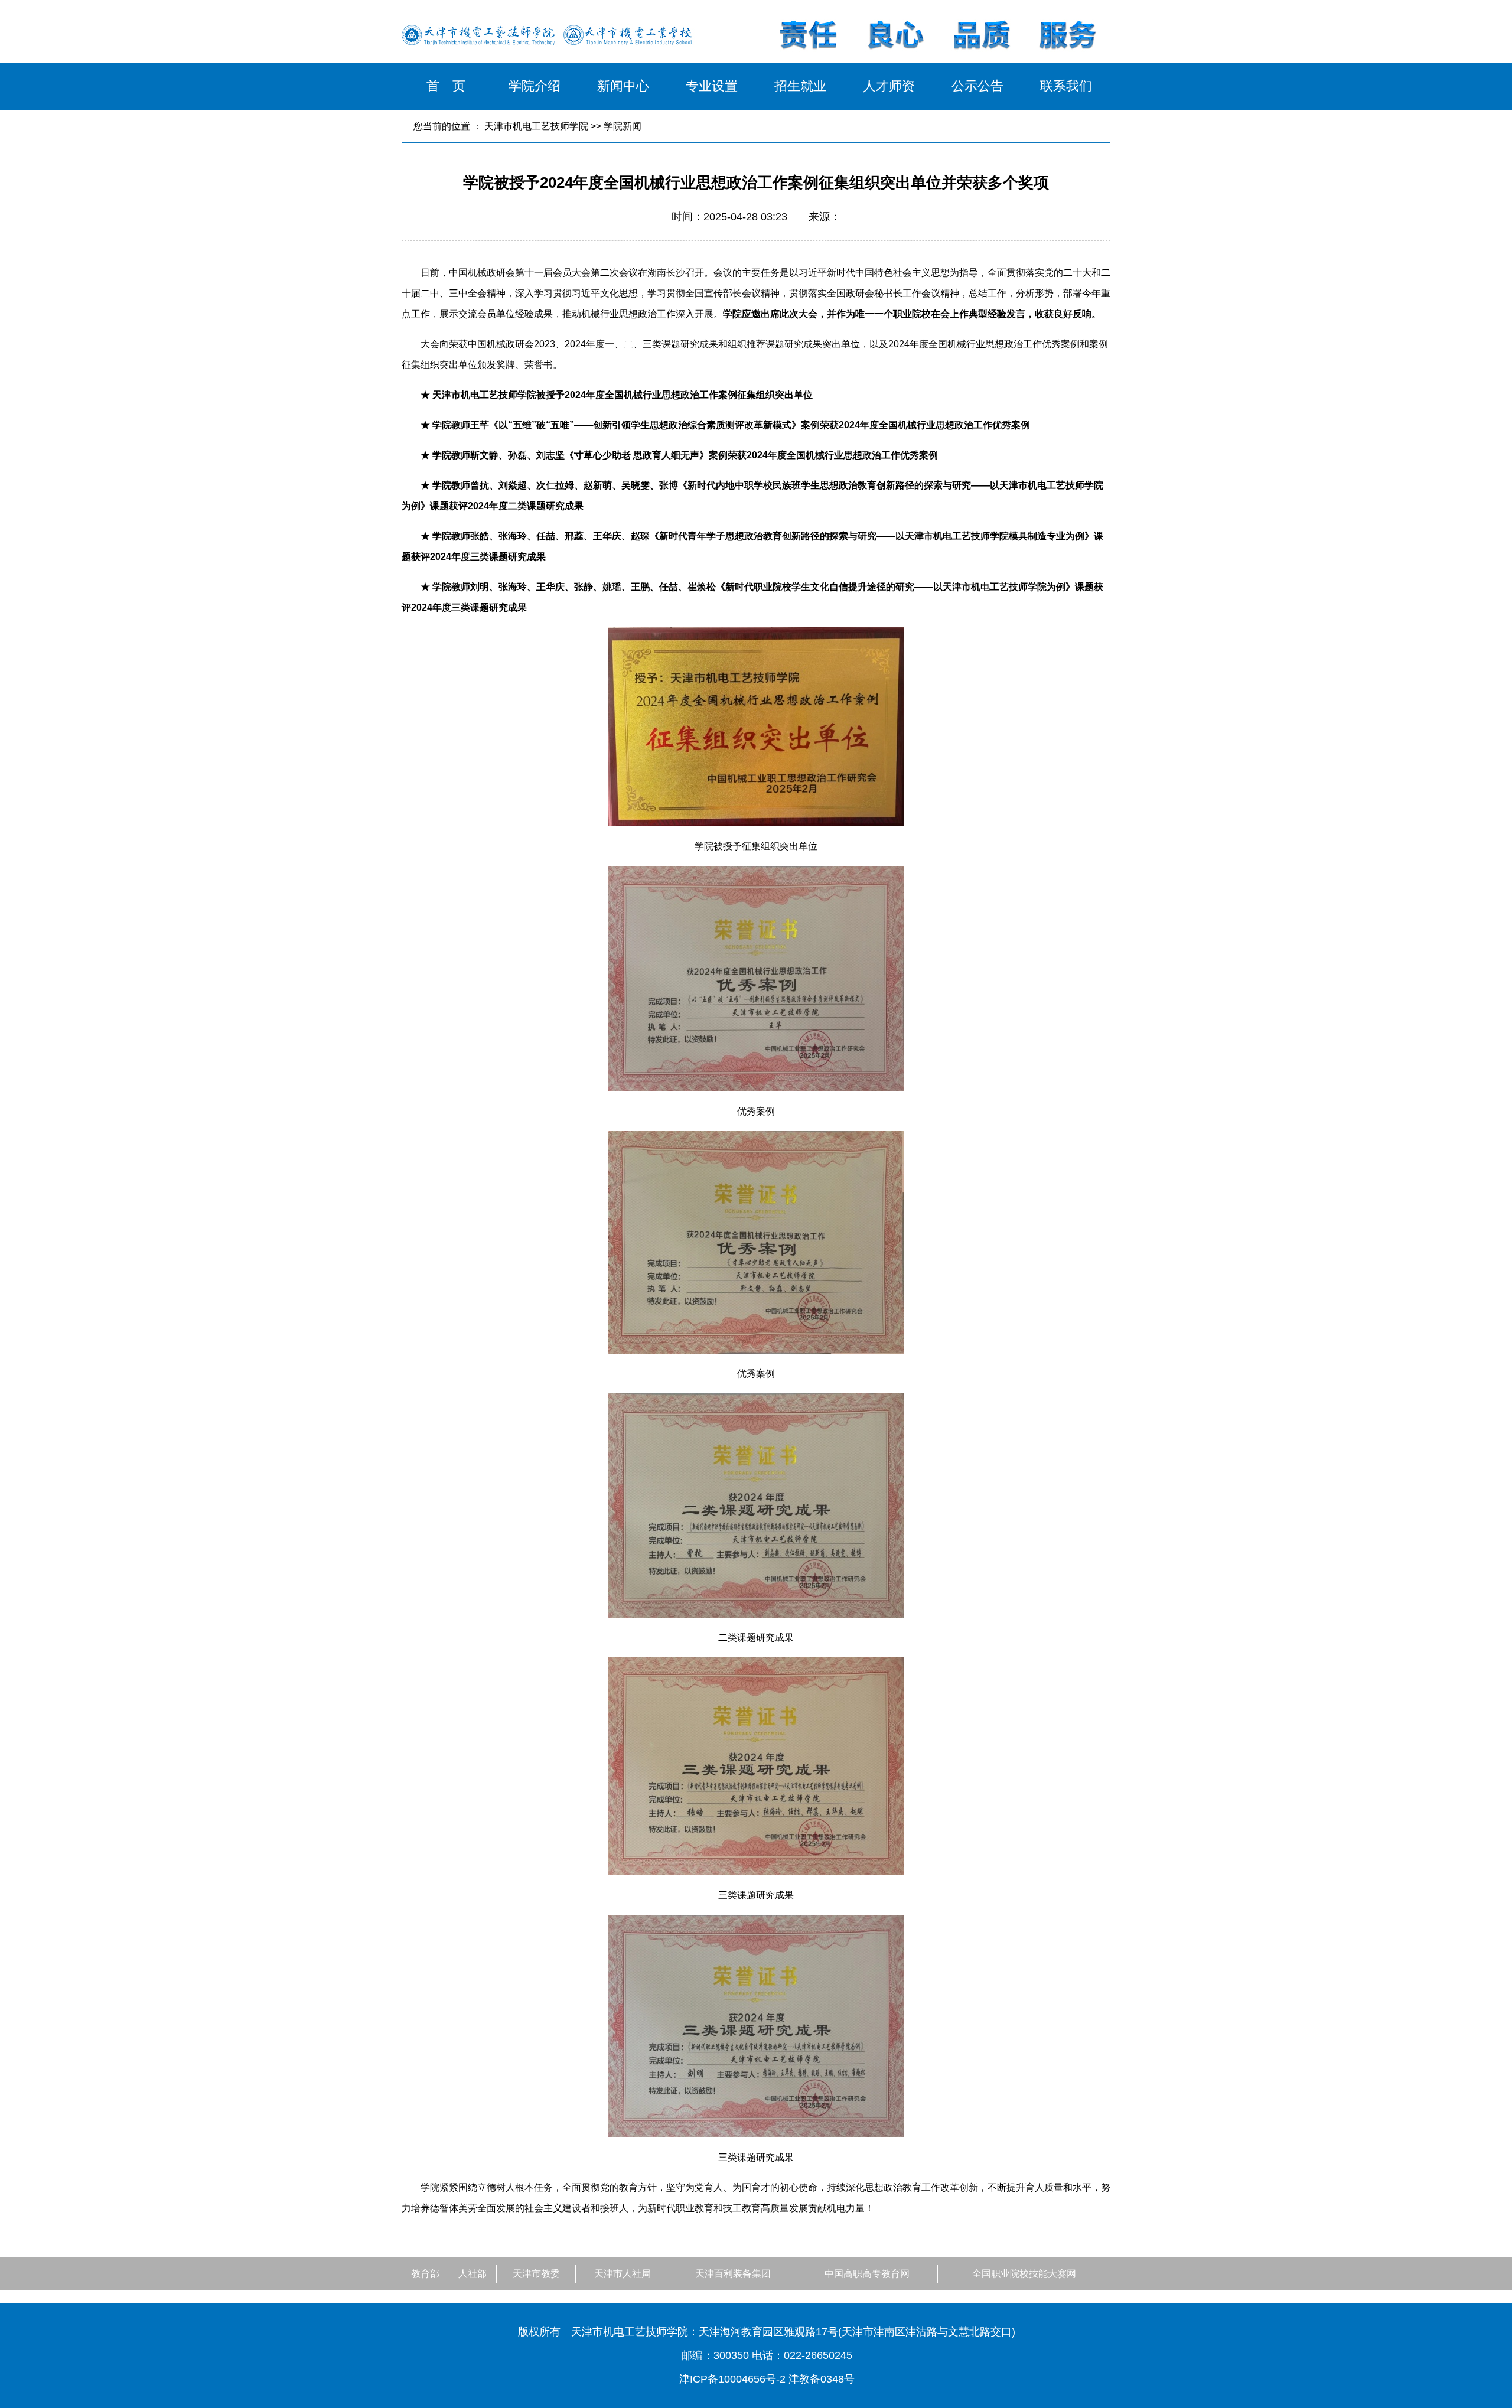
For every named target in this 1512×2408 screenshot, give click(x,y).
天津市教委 (536, 2274)
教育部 (425, 2274)
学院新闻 (623, 126)
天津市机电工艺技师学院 (536, 126)
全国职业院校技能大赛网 (1024, 2274)
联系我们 (1066, 86)
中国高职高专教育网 (867, 2274)
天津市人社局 (623, 2274)
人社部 (472, 2274)
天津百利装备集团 (733, 2274)
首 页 (446, 86)
